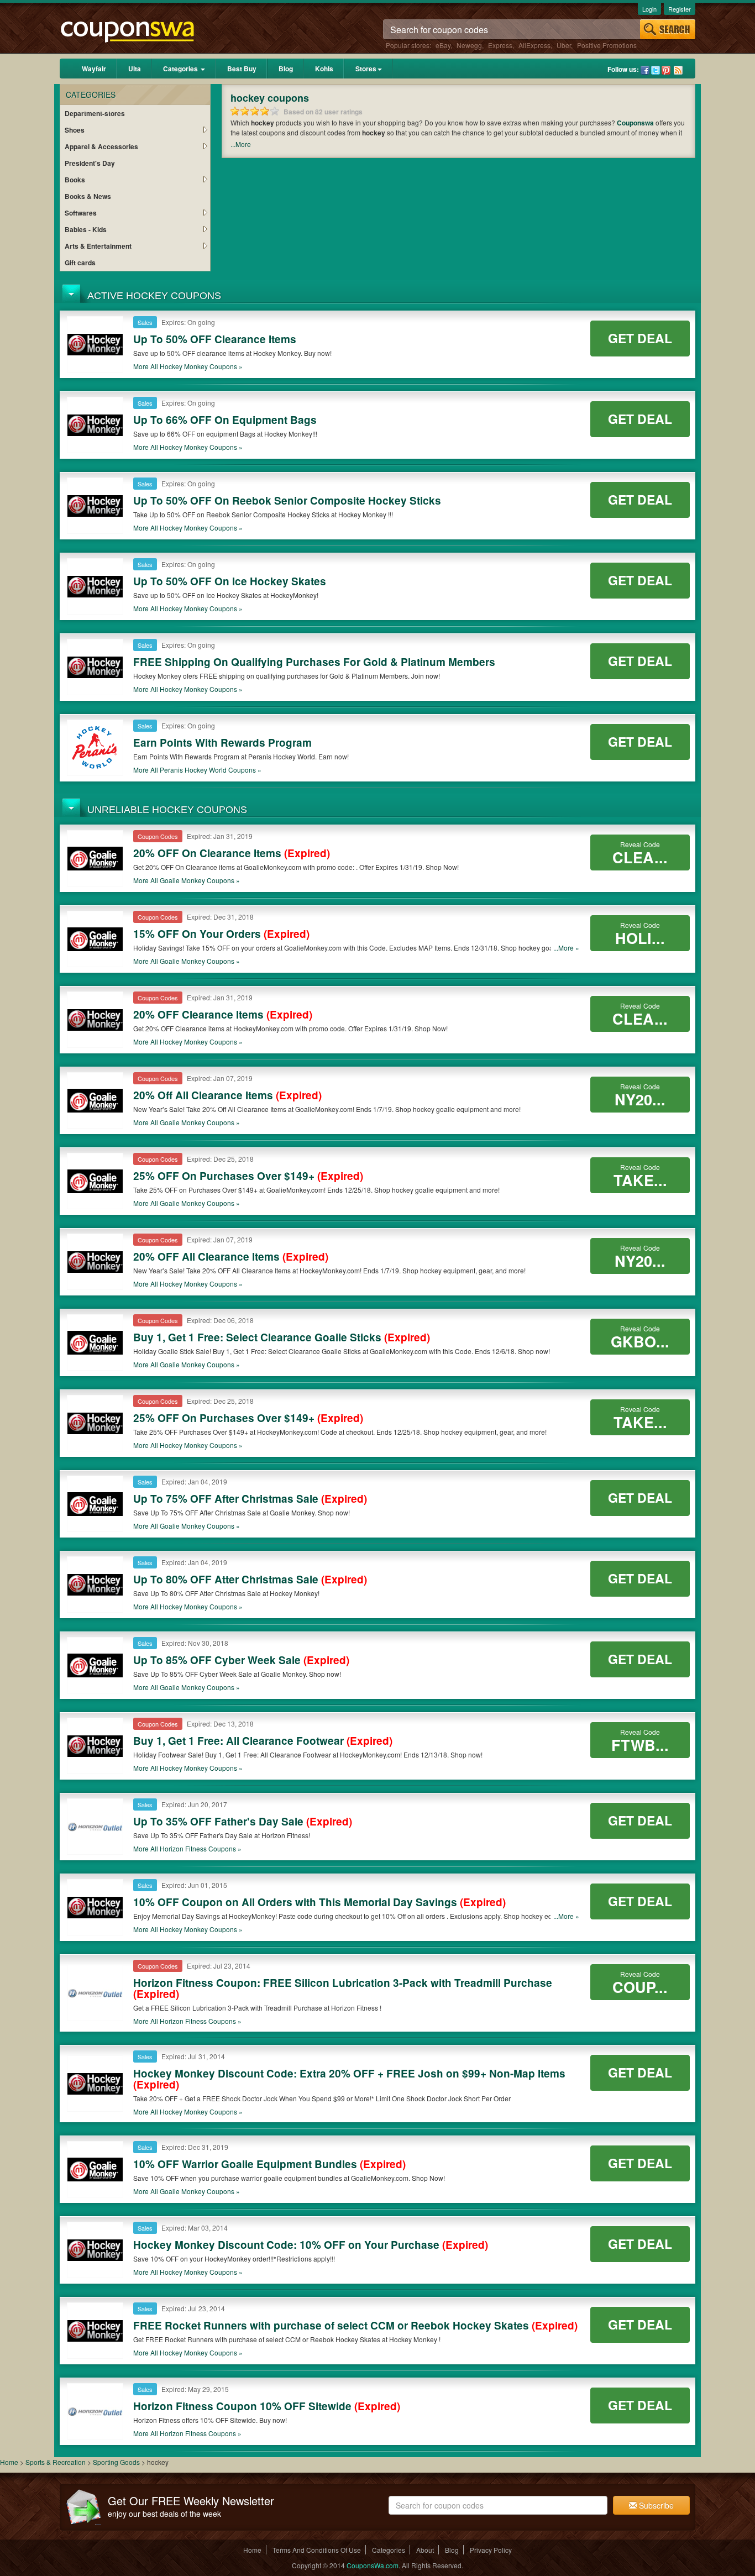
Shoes (75, 130)
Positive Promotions (607, 45)
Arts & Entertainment (98, 246)
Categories (181, 69)
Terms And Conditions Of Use (317, 2550)
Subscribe (655, 2505)
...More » (566, 948)
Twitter (656, 70)
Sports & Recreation (56, 2462)
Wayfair (94, 69)
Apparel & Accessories (101, 146)
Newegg (469, 45)
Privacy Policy (491, 2550)
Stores (366, 69)
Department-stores (95, 113)
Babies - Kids (86, 229)
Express (500, 45)
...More (241, 144)
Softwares (81, 213)
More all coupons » (188, 366)
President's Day (90, 163)
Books (75, 180)
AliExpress (534, 45)
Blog (286, 69)
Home (9, 2462)
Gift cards (80, 263)
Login (649, 9)
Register (680, 9)
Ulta (135, 69)
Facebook (645, 70)
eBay (443, 45)
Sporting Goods (117, 2462)
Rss (678, 70)
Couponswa (635, 123)
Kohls (324, 69)
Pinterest (666, 70)
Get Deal (640, 338)
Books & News (88, 196)
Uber (564, 45)
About (425, 2550)
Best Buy (242, 69)
